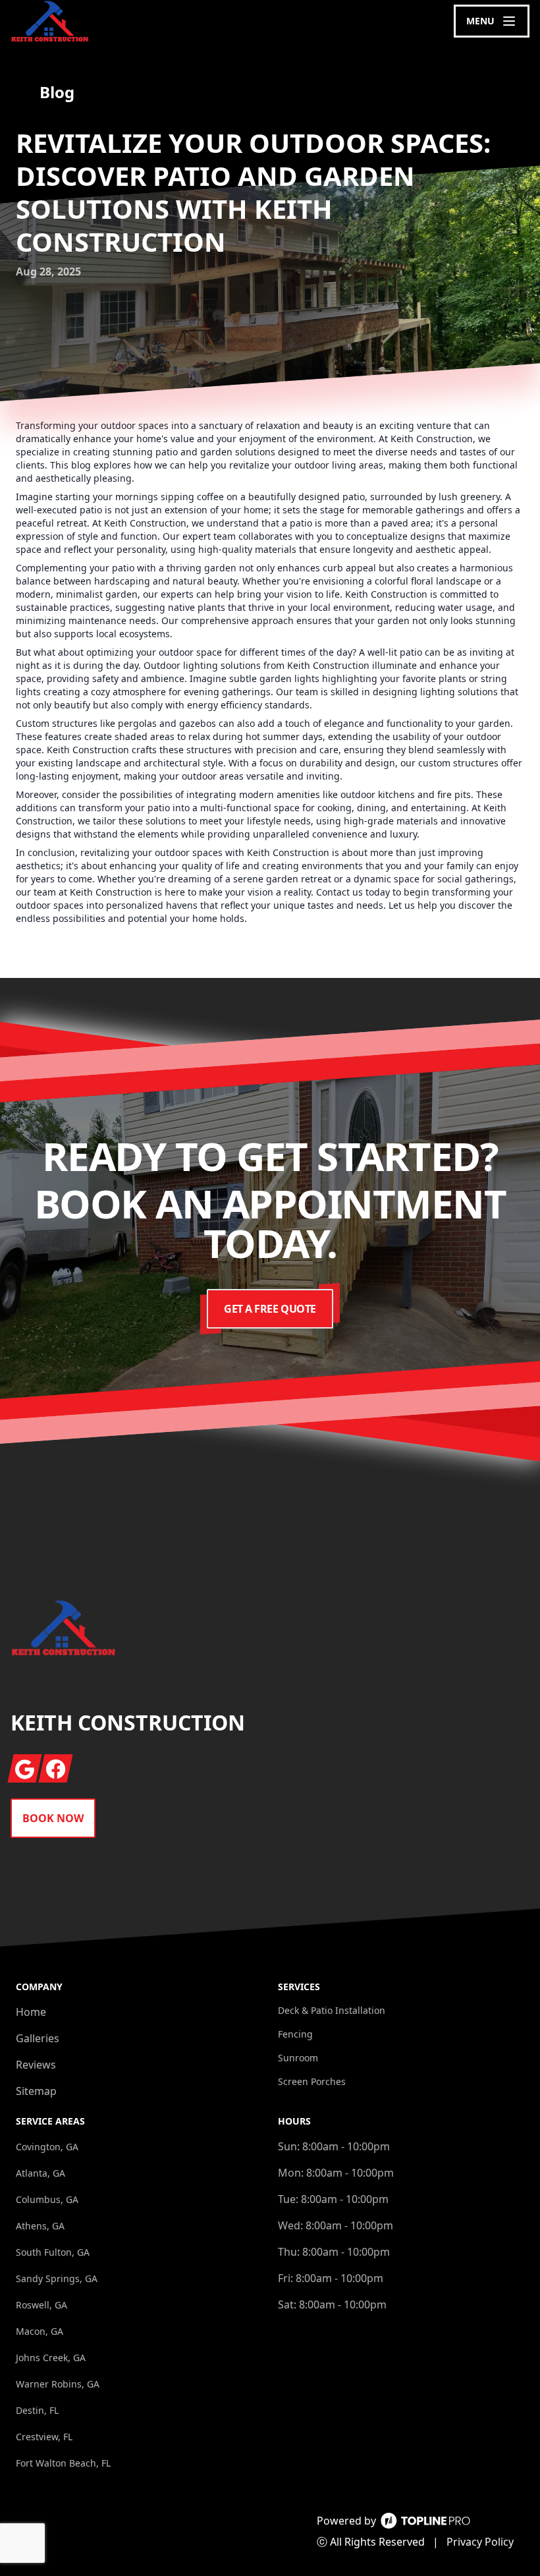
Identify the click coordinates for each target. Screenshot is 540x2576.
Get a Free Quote (270, 1309)
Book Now (53, 1818)
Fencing (295, 2034)
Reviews (36, 2065)
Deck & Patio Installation (332, 2010)
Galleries (38, 2038)
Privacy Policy (480, 2542)
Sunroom (298, 2058)
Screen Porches (312, 2081)
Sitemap (36, 2091)
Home (31, 2012)
